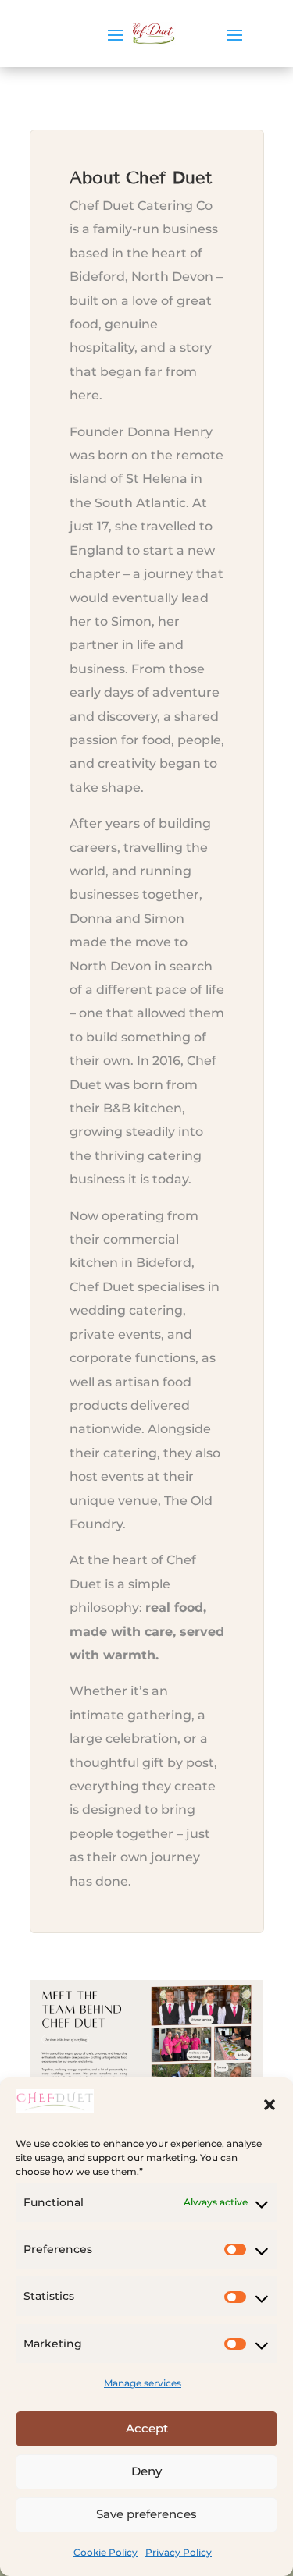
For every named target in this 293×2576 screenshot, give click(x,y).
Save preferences (146, 2514)
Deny (146, 2471)
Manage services (143, 2383)
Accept (147, 2428)
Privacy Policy (179, 2552)
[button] (270, 2105)
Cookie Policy (105, 2552)
